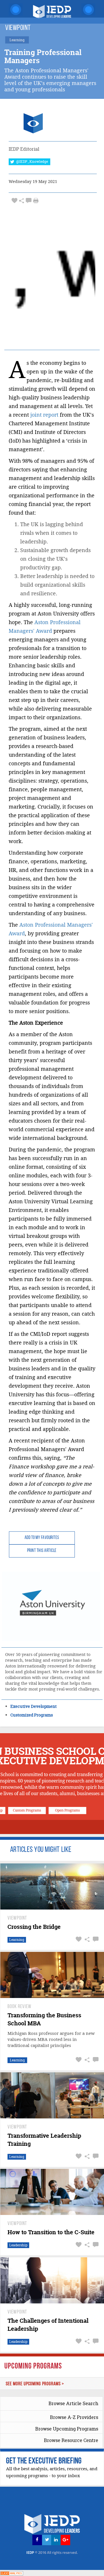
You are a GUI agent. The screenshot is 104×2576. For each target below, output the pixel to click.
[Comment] (29, 201)
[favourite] (14, 201)
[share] (22, 201)
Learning (17, 1940)
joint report (44, 415)
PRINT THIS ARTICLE (42, 1551)
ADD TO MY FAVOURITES (42, 1538)
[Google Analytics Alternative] (12, 2573)
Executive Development (34, 1706)
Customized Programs (32, 1715)
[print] (36, 201)
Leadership (18, 2245)
